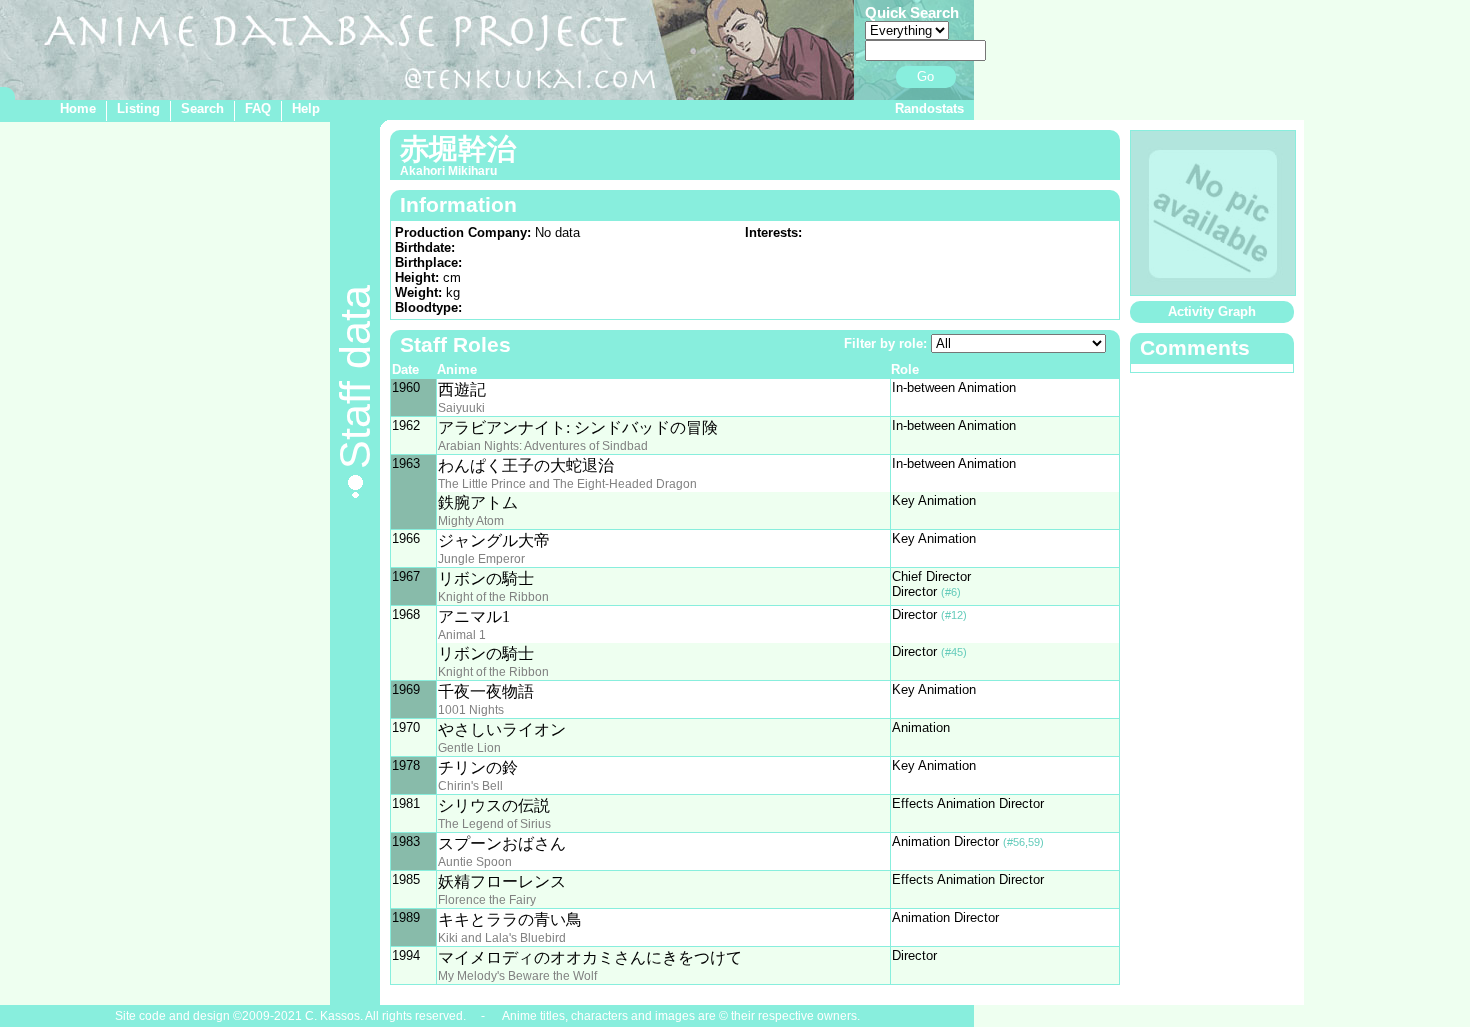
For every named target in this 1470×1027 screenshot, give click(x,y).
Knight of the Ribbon (493, 597)
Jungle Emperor (481, 559)
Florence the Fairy (487, 900)
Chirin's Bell (470, 786)
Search (202, 108)
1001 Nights (471, 710)
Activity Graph (1212, 311)
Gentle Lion (469, 748)
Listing (138, 108)
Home (78, 108)
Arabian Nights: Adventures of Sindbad (543, 446)
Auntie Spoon (475, 862)
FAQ (258, 108)
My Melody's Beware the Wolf (517, 976)
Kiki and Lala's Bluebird (502, 938)
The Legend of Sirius (494, 824)
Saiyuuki (461, 408)
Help (306, 108)
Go (925, 76)
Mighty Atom (471, 521)
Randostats (929, 108)
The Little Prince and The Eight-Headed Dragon (567, 484)
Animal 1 (462, 635)
